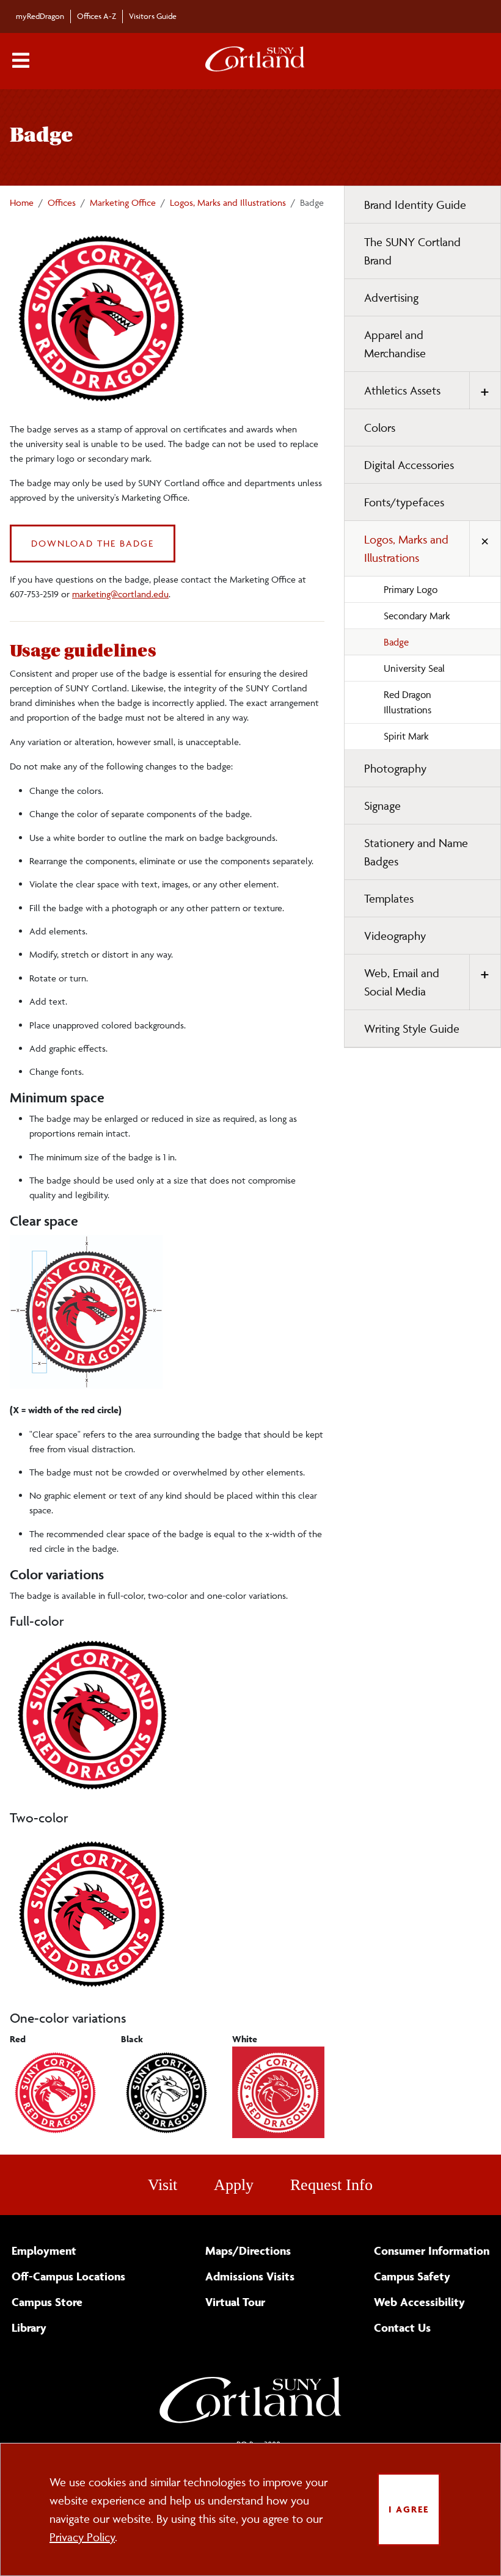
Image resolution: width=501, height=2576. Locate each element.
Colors (380, 428)
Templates (389, 898)
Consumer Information (432, 2250)
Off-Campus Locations (68, 2276)
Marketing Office (123, 202)
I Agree (409, 2509)
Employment (44, 2250)
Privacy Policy (82, 2537)
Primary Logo (411, 589)
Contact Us (402, 2327)
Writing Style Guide (412, 1028)
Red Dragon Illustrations (408, 702)
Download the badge (93, 543)
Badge (396, 642)
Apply (234, 2185)
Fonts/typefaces (404, 502)
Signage (382, 806)
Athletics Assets (402, 390)
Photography (395, 768)
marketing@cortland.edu (120, 594)
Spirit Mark (406, 736)
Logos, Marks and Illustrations (228, 202)
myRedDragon (40, 16)
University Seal (414, 668)
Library (29, 2327)
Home (22, 202)
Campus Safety (412, 2276)
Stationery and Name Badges (416, 852)
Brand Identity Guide (415, 205)
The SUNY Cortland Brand (412, 251)
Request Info (331, 2185)
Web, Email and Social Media (402, 982)
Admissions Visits (250, 2276)
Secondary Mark (417, 616)
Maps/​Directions (248, 2250)
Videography (395, 936)
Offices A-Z (97, 16)
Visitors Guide (153, 16)
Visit (163, 2185)
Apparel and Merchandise (395, 344)
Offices (62, 202)
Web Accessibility (419, 2302)
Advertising (391, 297)
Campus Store (47, 2302)
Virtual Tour (235, 2302)
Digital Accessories (409, 465)
